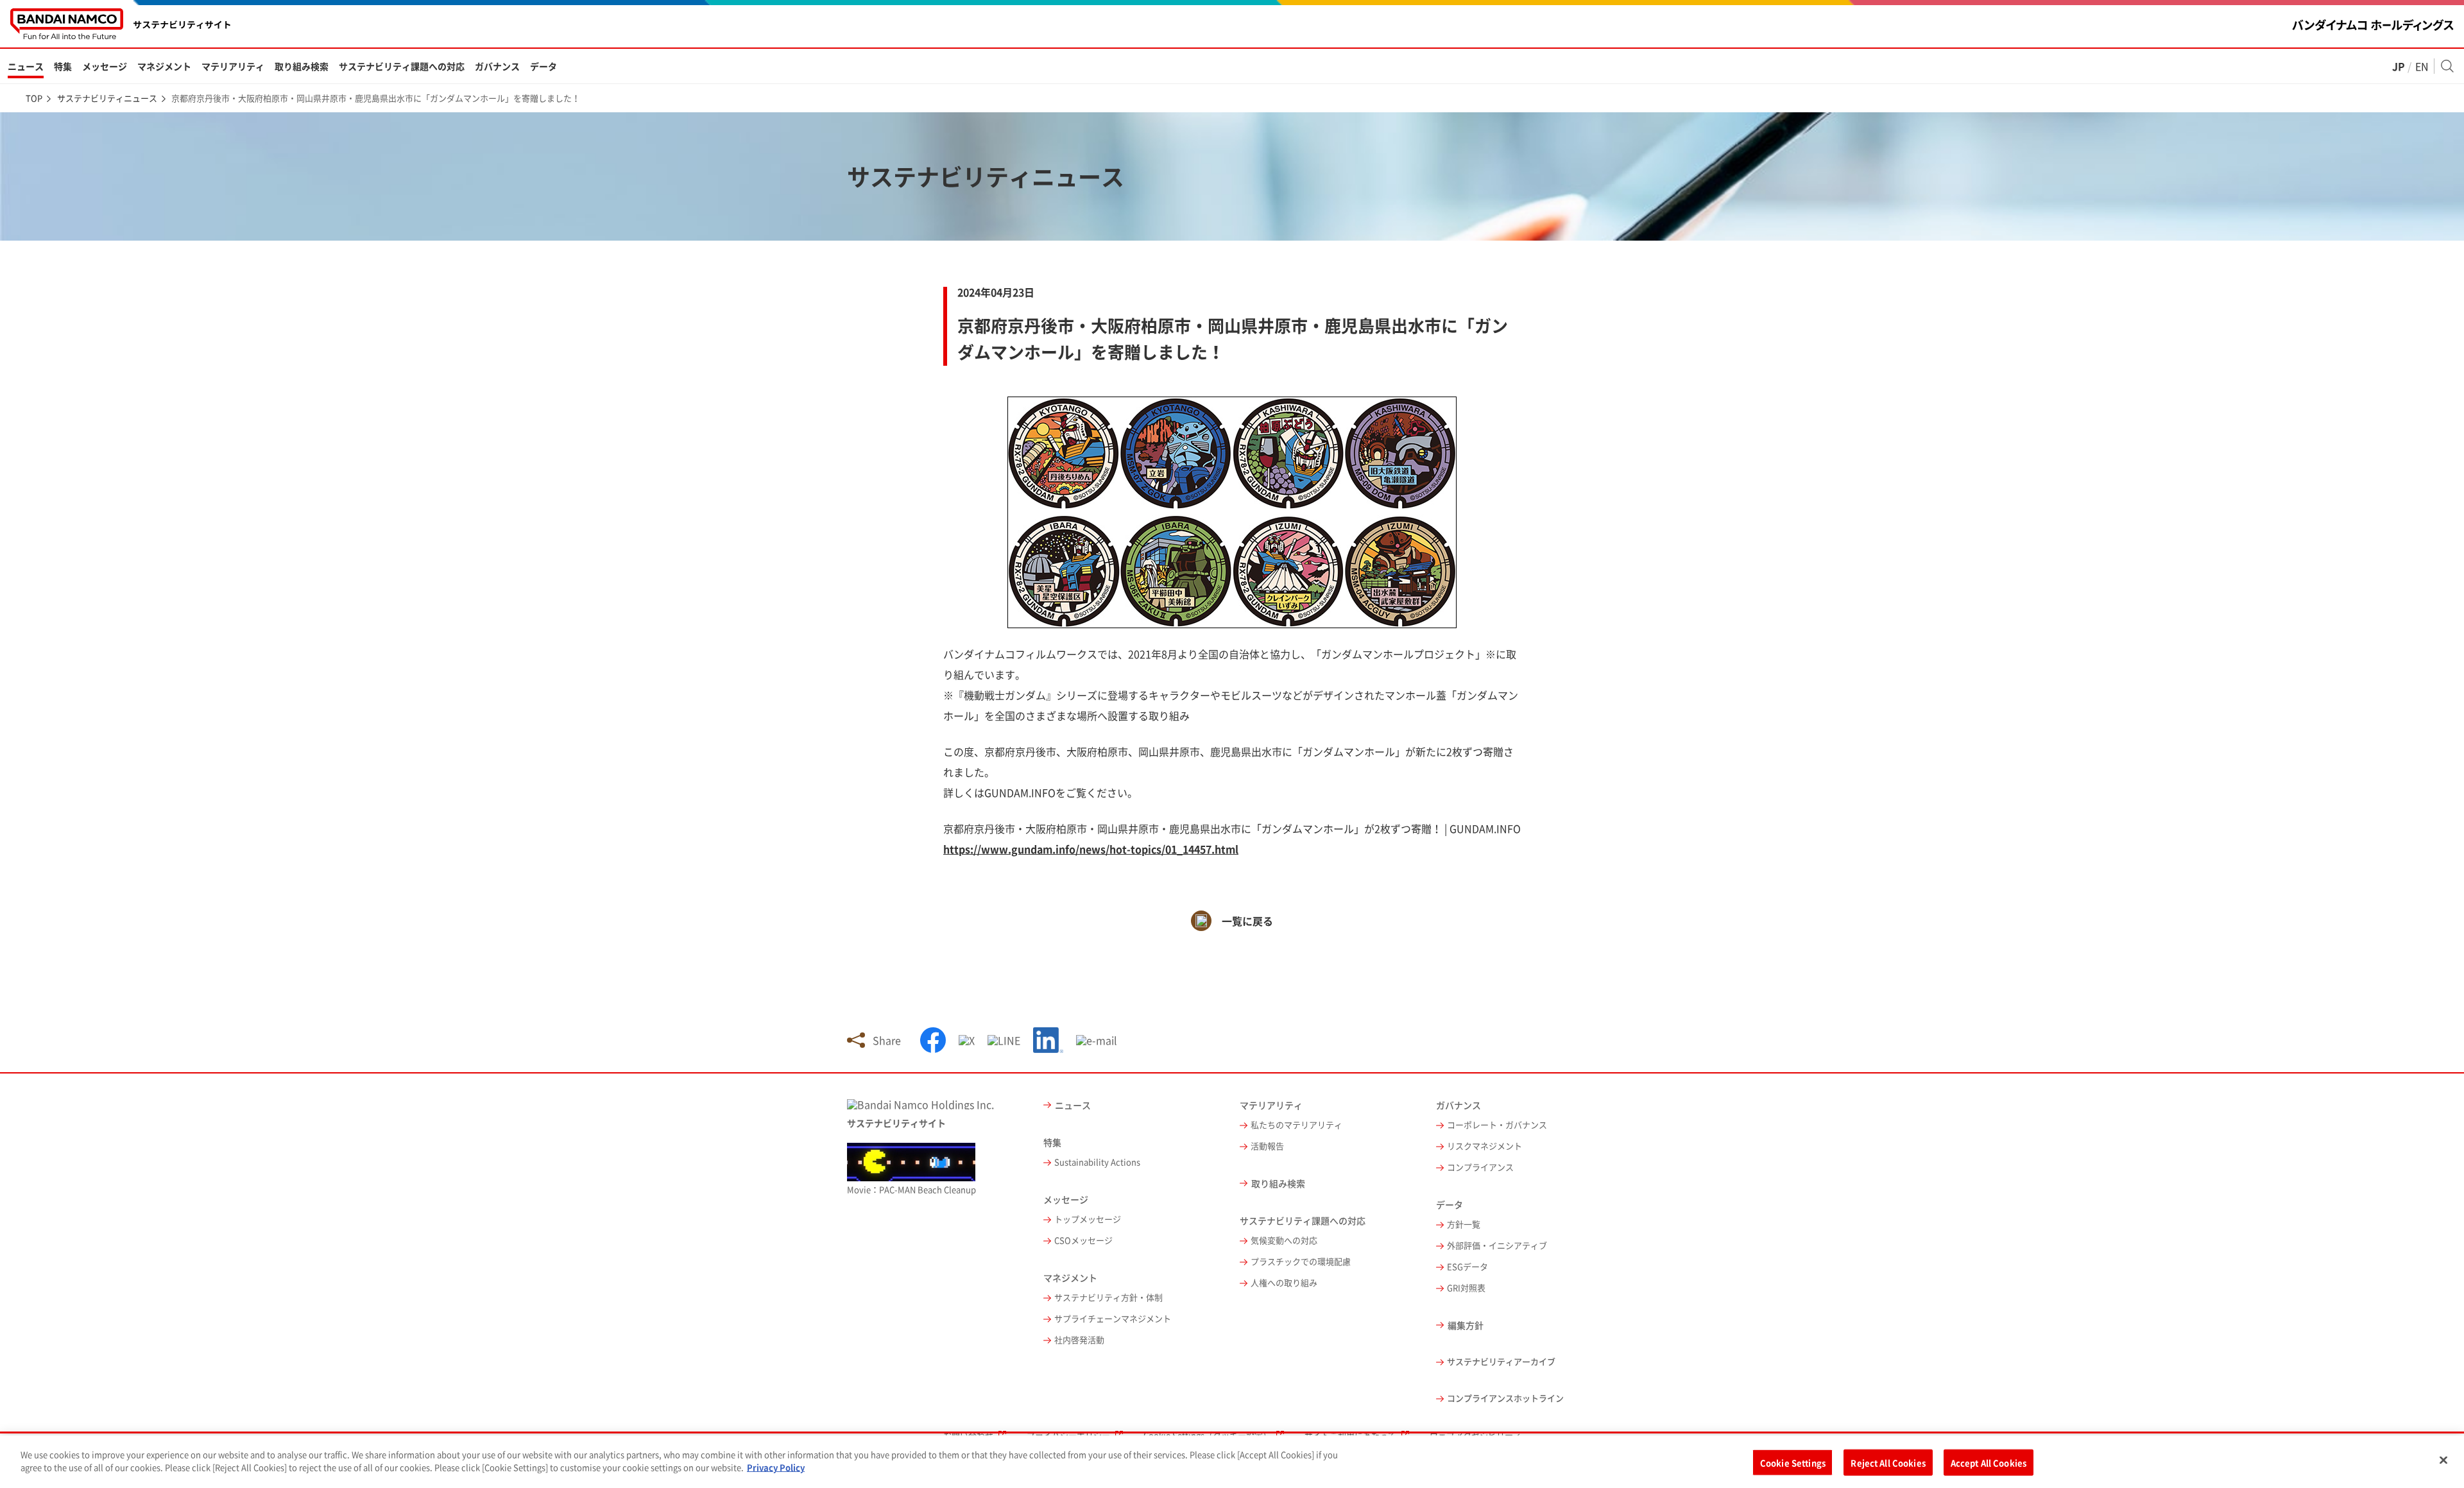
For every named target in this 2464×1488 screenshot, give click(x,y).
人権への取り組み (1284, 1283)
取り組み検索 (302, 66)
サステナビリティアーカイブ (1501, 1362)
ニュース (26, 66)
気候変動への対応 (1284, 1241)
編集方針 (1466, 1325)
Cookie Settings (1793, 1463)
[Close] (2443, 1460)
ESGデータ (1467, 1267)
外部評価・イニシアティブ (1497, 1246)
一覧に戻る (1247, 921)
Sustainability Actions (1097, 1162)
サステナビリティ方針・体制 (1108, 1298)
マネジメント (164, 66)
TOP (34, 98)
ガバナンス (497, 66)
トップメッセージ (1088, 1219)
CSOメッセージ (1083, 1241)
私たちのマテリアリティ (1296, 1125)
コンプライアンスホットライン (1505, 1398)
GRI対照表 (1466, 1288)
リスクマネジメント (1484, 1146)
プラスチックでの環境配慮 (1301, 1262)
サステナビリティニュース (107, 98)
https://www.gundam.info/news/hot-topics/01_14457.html (1091, 849)
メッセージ (105, 66)
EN (2422, 66)
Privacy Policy (776, 1467)
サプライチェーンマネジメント (1113, 1319)
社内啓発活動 (1079, 1340)
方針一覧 (1464, 1225)
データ (543, 66)
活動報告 (1267, 1146)
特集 (63, 66)
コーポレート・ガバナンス (1497, 1125)
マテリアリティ (233, 66)
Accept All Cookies (1989, 1463)
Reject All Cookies (1888, 1463)
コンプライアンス (1480, 1167)
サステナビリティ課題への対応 (402, 66)
